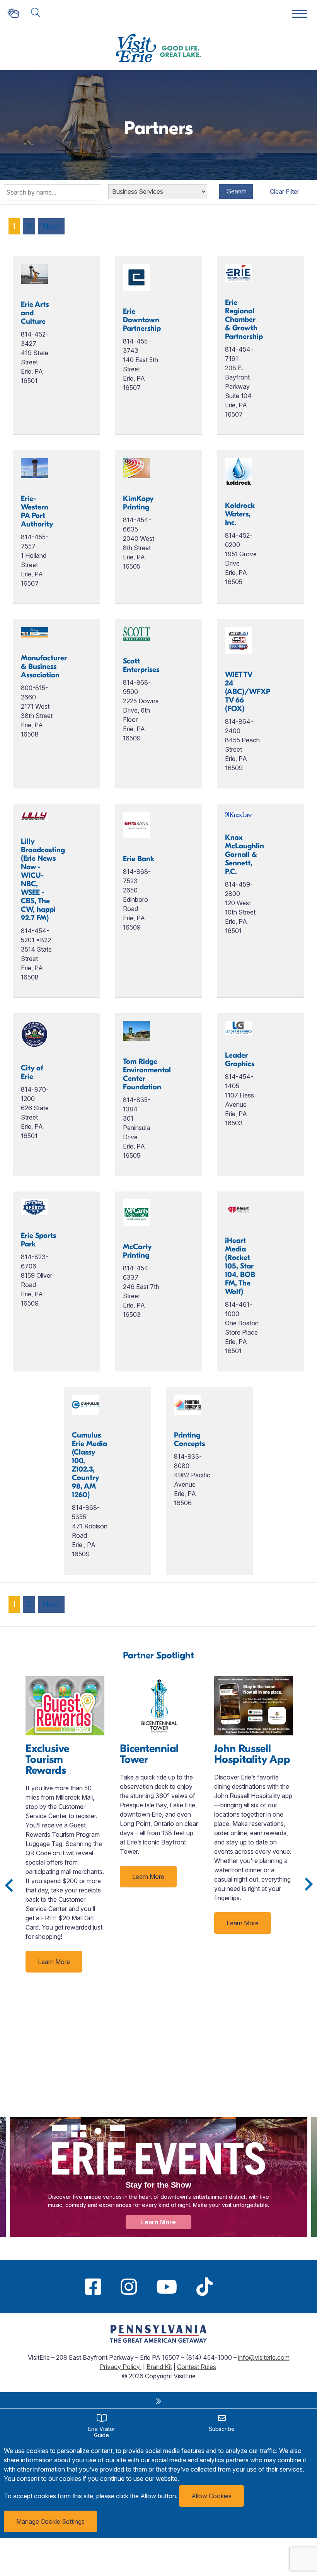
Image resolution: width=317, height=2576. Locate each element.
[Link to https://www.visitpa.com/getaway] (158, 2340)
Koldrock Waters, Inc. (240, 514)
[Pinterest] (232, 2287)
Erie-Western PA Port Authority (37, 511)
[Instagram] (129, 2287)
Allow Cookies (211, 2496)
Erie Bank (139, 859)
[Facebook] (93, 2287)
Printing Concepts (189, 1439)
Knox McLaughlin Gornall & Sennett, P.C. (245, 855)
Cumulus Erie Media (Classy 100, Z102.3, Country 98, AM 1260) (89, 1465)
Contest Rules (197, 2367)
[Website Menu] (300, 14)
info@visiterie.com (264, 2357)
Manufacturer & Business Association (44, 667)
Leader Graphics (240, 1060)
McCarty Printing (137, 1251)
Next (51, 226)
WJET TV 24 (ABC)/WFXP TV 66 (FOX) (248, 692)
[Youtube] (167, 2287)
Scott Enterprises (141, 665)
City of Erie (32, 1072)
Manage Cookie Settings (50, 2521)
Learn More (54, 1962)
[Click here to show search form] (36, 13)
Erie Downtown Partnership (142, 320)
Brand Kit (159, 2367)
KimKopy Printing (138, 503)
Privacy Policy (121, 2367)
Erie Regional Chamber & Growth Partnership (244, 320)
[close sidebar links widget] (158, 2401)
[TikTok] (205, 2287)
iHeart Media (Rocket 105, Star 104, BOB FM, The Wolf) (240, 1266)
